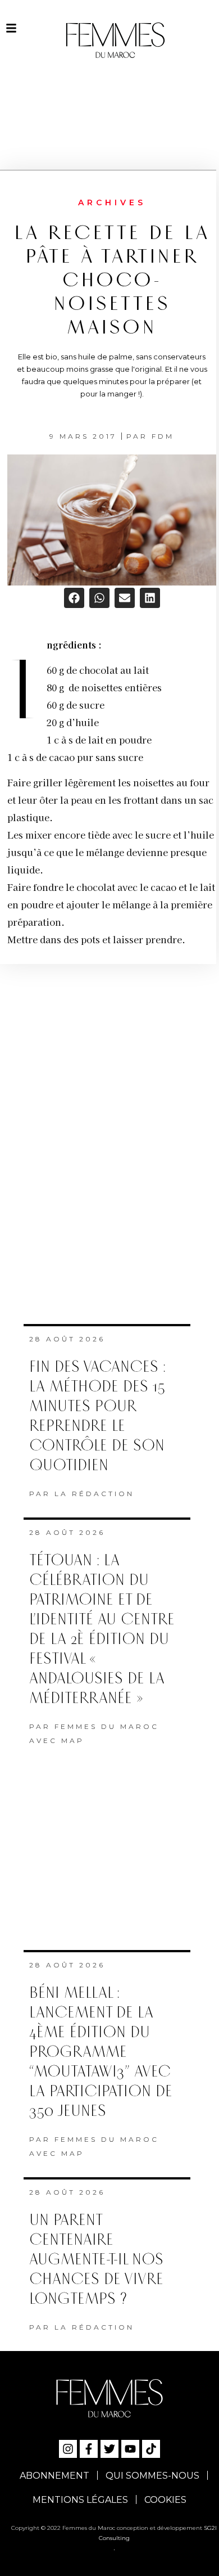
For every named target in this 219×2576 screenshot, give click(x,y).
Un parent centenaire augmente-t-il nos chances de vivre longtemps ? (96, 2260)
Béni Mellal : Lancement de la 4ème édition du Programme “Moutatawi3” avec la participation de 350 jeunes (101, 2052)
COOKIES (165, 2500)
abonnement (54, 2476)
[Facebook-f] (89, 2449)
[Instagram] (68, 2449)
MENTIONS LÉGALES (80, 2500)
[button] (74, 598)
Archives (112, 202)
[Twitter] (109, 2449)
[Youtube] (130, 2449)
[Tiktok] (151, 2449)
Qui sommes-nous (152, 2476)
